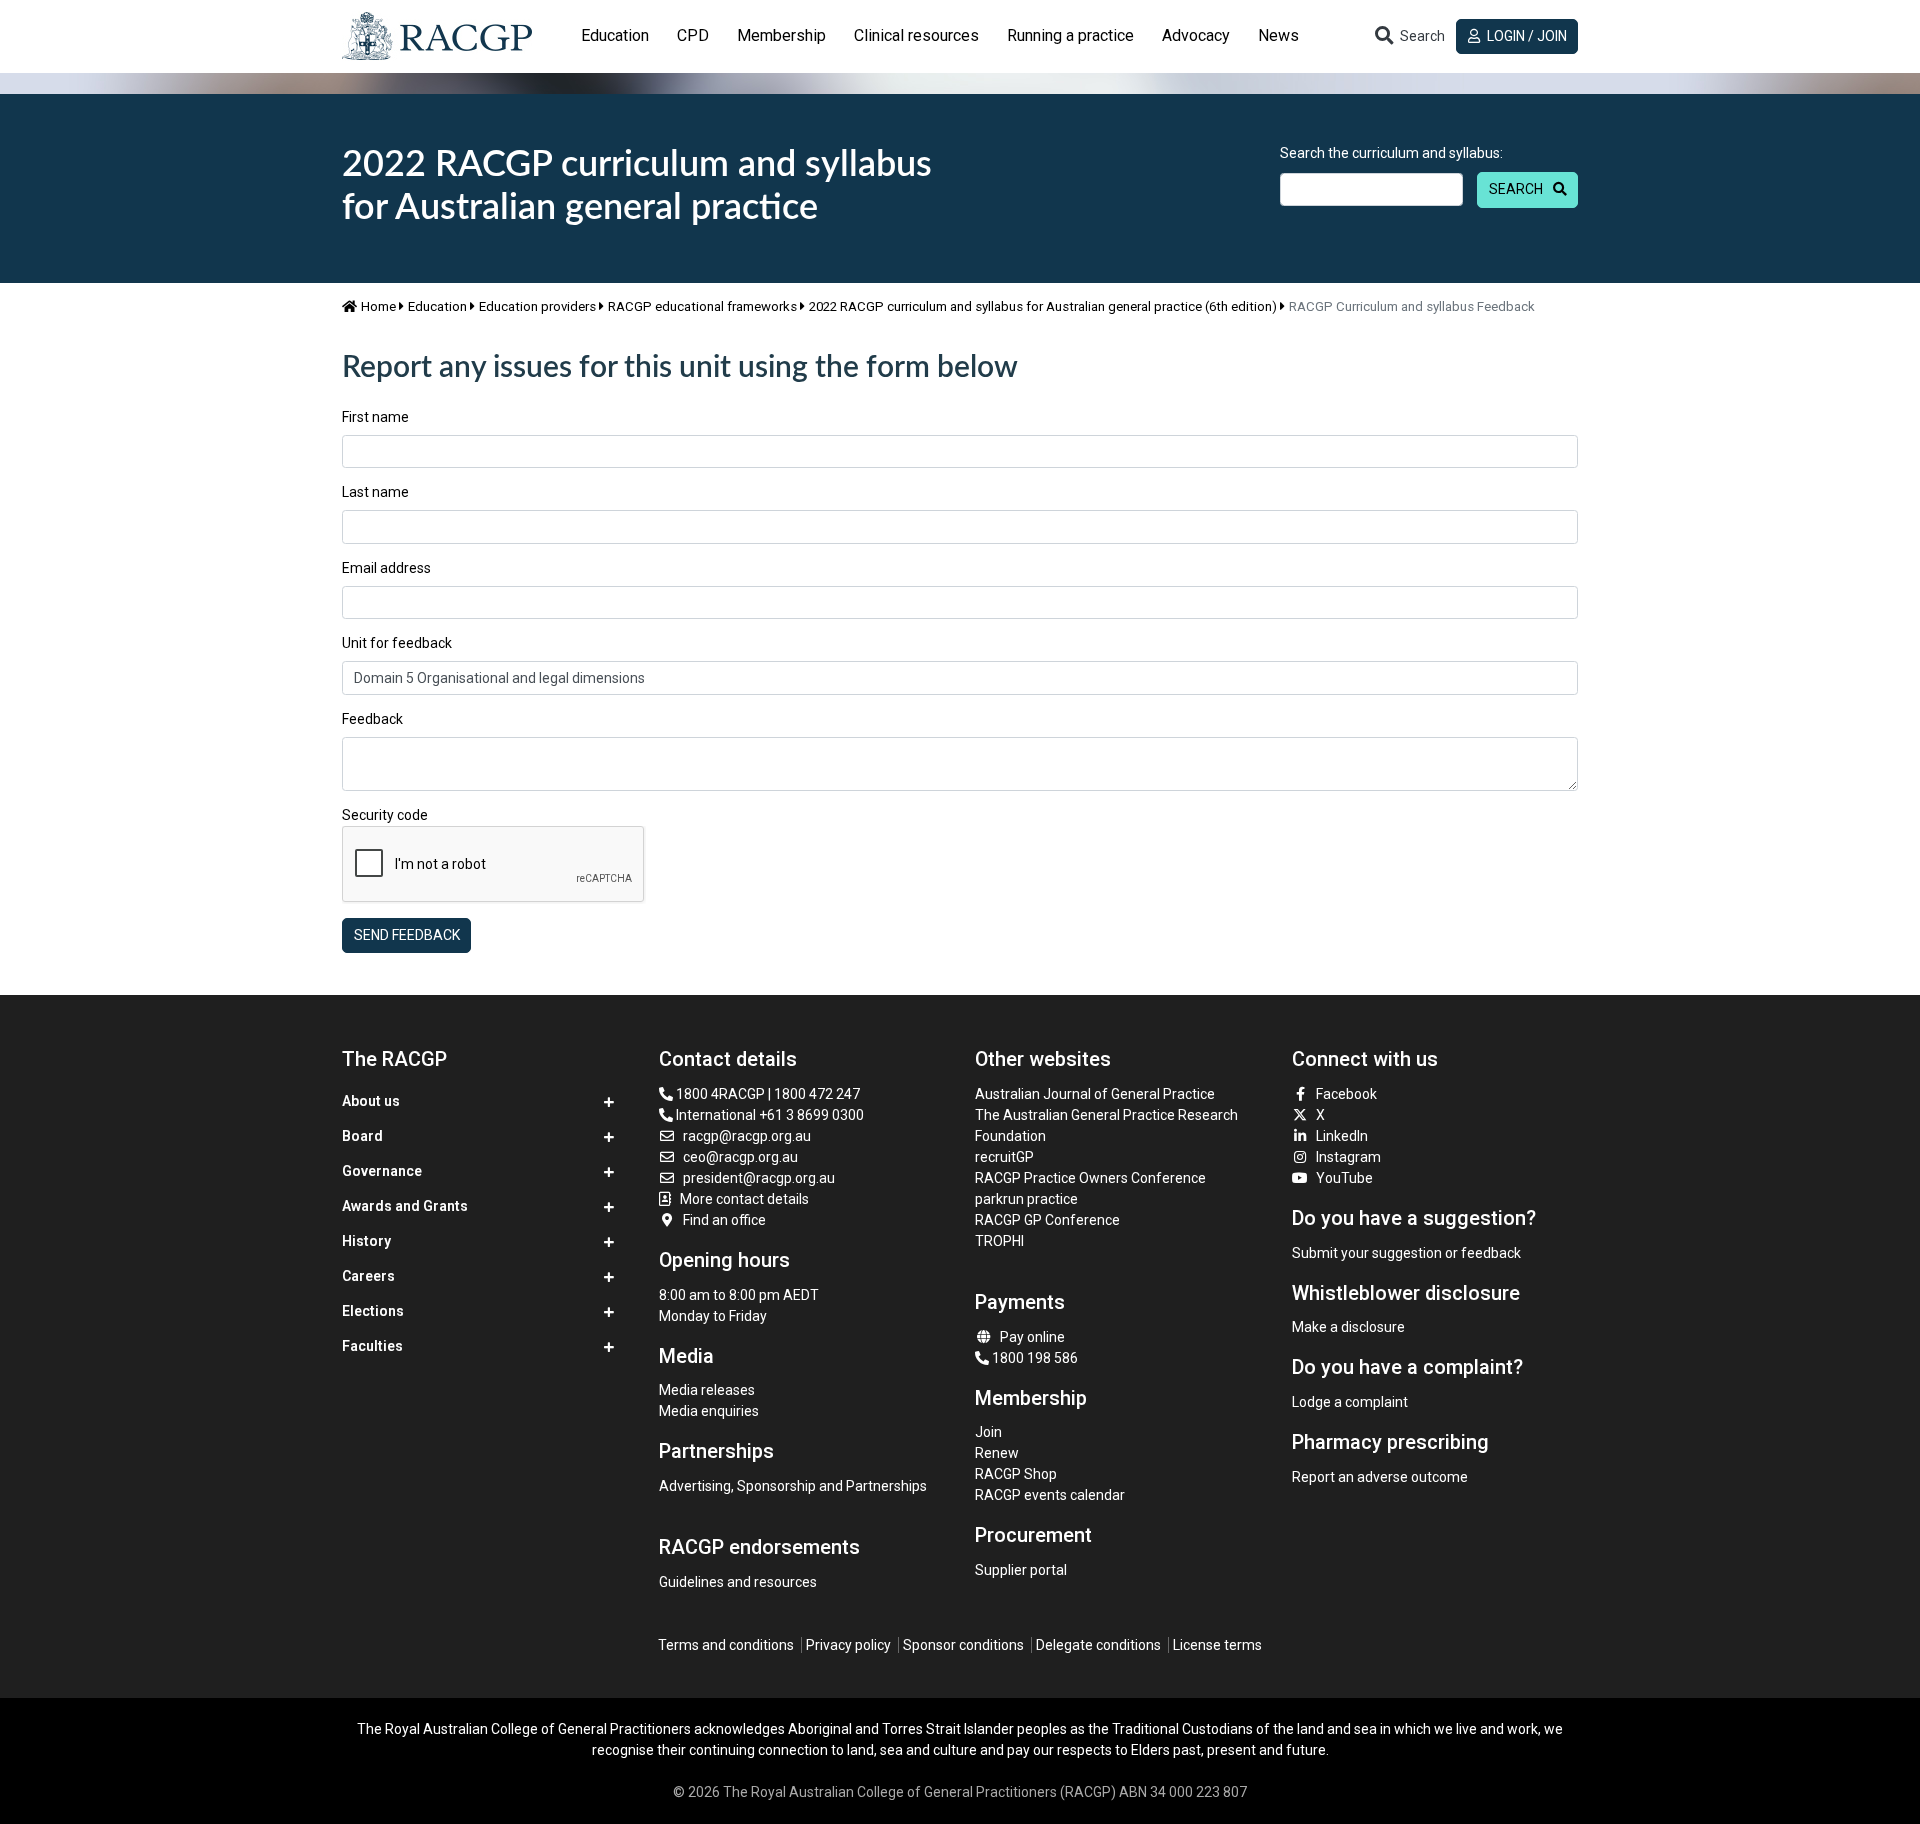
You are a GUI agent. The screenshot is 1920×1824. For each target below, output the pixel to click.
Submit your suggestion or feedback (1406, 1253)
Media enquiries (709, 1411)
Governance (382, 1171)
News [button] (1278, 35)
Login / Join (1525, 36)
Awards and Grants (405, 1206)
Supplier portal (1021, 1570)
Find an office (724, 1220)
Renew (997, 1453)
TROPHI (999, 1241)
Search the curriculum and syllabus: (1391, 153)
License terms (1217, 1645)
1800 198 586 (1033, 1358)
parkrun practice (1026, 1199)
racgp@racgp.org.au (747, 1136)
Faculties (372, 1346)
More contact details (744, 1199)
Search (1516, 189)
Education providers (537, 306)
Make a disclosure (1348, 1327)
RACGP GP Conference (1047, 1220)
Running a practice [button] (1070, 35)
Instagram (1348, 1157)
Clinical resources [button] (916, 35)
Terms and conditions (726, 1645)
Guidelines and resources (738, 1582)
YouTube (1344, 1178)
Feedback (372, 719)
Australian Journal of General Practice (1095, 1094)
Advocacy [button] (1196, 35)
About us (371, 1101)
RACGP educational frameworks (702, 306)
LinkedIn (1342, 1136)
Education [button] (615, 35)
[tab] (615, 36)
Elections (373, 1311)
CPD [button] (693, 35)
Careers (368, 1276)
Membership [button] (781, 35)
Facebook (1346, 1094)
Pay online (1032, 1337)
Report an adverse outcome (1380, 1477)
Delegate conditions (1098, 1645)
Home (378, 306)
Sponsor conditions (963, 1645)
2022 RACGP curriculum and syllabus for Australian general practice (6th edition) (1043, 306)
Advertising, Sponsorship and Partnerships (793, 1486)
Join (988, 1432)
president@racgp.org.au (759, 1178)
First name (375, 417)
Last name (375, 492)
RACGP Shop (1016, 1474)
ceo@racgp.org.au (740, 1157)
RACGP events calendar (1050, 1495)
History (366, 1241)
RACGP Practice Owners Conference (1090, 1178)
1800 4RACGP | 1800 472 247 (766, 1094)
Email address (386, 568)
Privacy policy (848, 1645)
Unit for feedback (397, 643)
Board (362, 1136)
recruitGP (1004, 1157)
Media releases (707, 1390)
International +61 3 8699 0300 (768, 1115)
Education (437, 306)
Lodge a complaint (1350, 1402)
